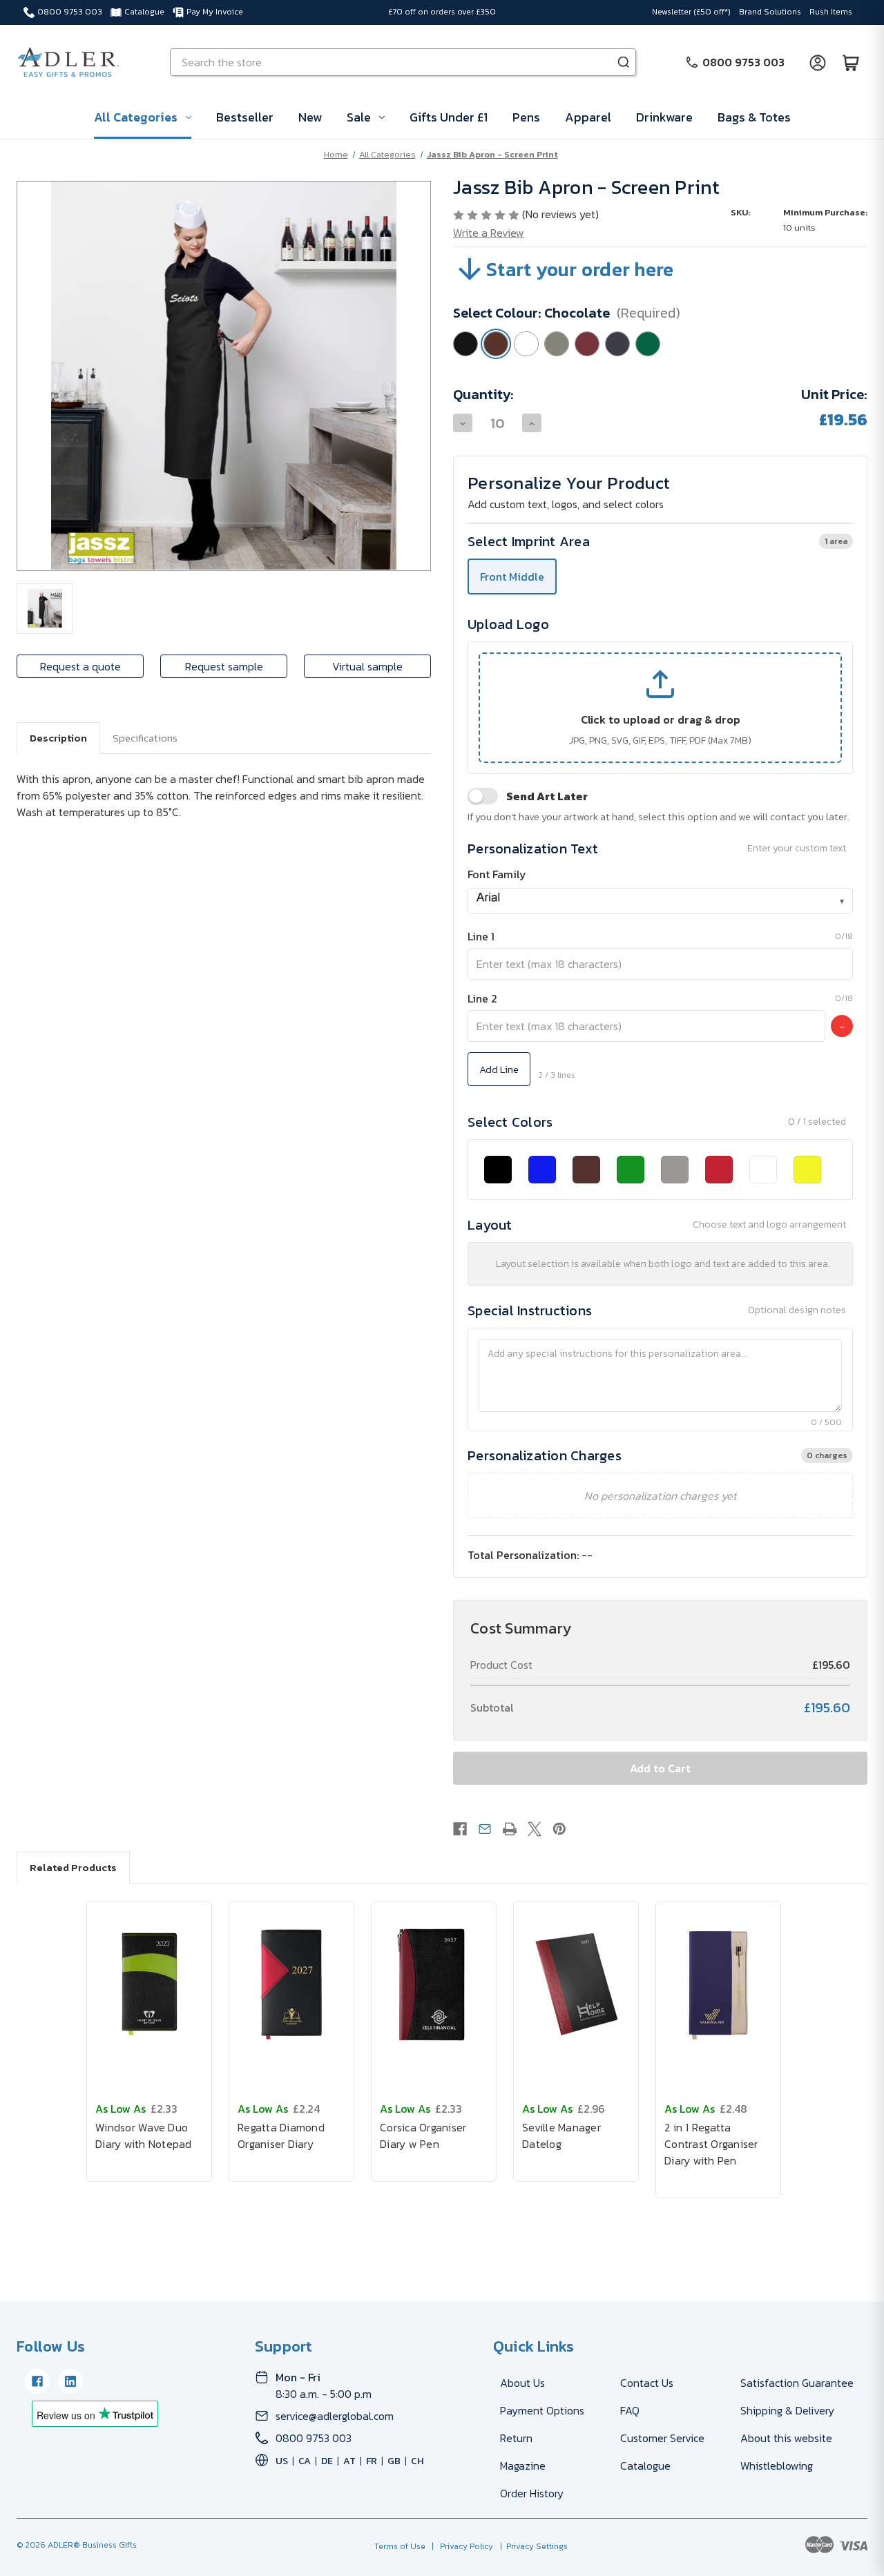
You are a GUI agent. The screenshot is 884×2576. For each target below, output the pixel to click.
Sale (359, 117)
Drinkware (664, 117)
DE (327, 2461)
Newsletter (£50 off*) (691, 12)
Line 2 (482, 998)
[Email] (485, 1829)
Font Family (497, 874)
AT (349, 2461)
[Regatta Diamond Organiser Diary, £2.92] (291, 1984)
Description (58, 738)
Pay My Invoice (215, 12)
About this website (786, 2438)
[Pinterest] (559, 1829)
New (310, 117)
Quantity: (483, 394)
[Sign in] (818, 62)
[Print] (510, 1829)
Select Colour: (567, 313)
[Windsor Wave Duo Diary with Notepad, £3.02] (149, 1984)
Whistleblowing (777, 2466)
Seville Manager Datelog (561, 2136)
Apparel (588, 117)
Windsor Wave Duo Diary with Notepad (144, 2136)
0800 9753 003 (70, 12)
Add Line (499, 1069)
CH (417, 2461)
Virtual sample (367, 666)
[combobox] (660, 901)
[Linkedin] (70, 2381)
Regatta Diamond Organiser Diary (281, 2136)
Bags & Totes (754, 117)
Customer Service (662, 2438)
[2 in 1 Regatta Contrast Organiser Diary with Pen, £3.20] (718, 1984)
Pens (526, 117)
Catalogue (144, 12)
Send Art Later (547, 796)
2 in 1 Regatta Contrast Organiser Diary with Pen (711, 2144)
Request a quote (80, 666)
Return (516, 2438)
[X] (535, 1829)
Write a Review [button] (489, 233)
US (282, 2461)
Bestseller (245, 117)
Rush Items (831, 12)
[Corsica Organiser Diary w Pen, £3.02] (434, 1984)
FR (372, 2461)
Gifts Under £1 (449, 117)
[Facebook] (460, 1829)
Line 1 (481, 936)
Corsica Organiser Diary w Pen (423, 2136)
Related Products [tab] (73, 1867)
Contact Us (647, 2383)
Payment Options (542, 2410)
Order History (532, 2493)
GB (394, 2461)
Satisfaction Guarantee (797, 2383)
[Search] (624, 62)
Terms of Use (401, 2546)
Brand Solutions (770, 12)
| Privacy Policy (460, 2546)
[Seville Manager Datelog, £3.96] (576, 1984)
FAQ (630, 2410)
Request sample (224, 666)
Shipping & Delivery (787, 2410)
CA (305, 2461)
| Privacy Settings (532, 2546)
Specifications (145, 738)
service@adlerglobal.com (335, 2416)
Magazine (523, 2466)
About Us (522, 2383)
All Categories (136, 117)
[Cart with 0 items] (851, 62)
